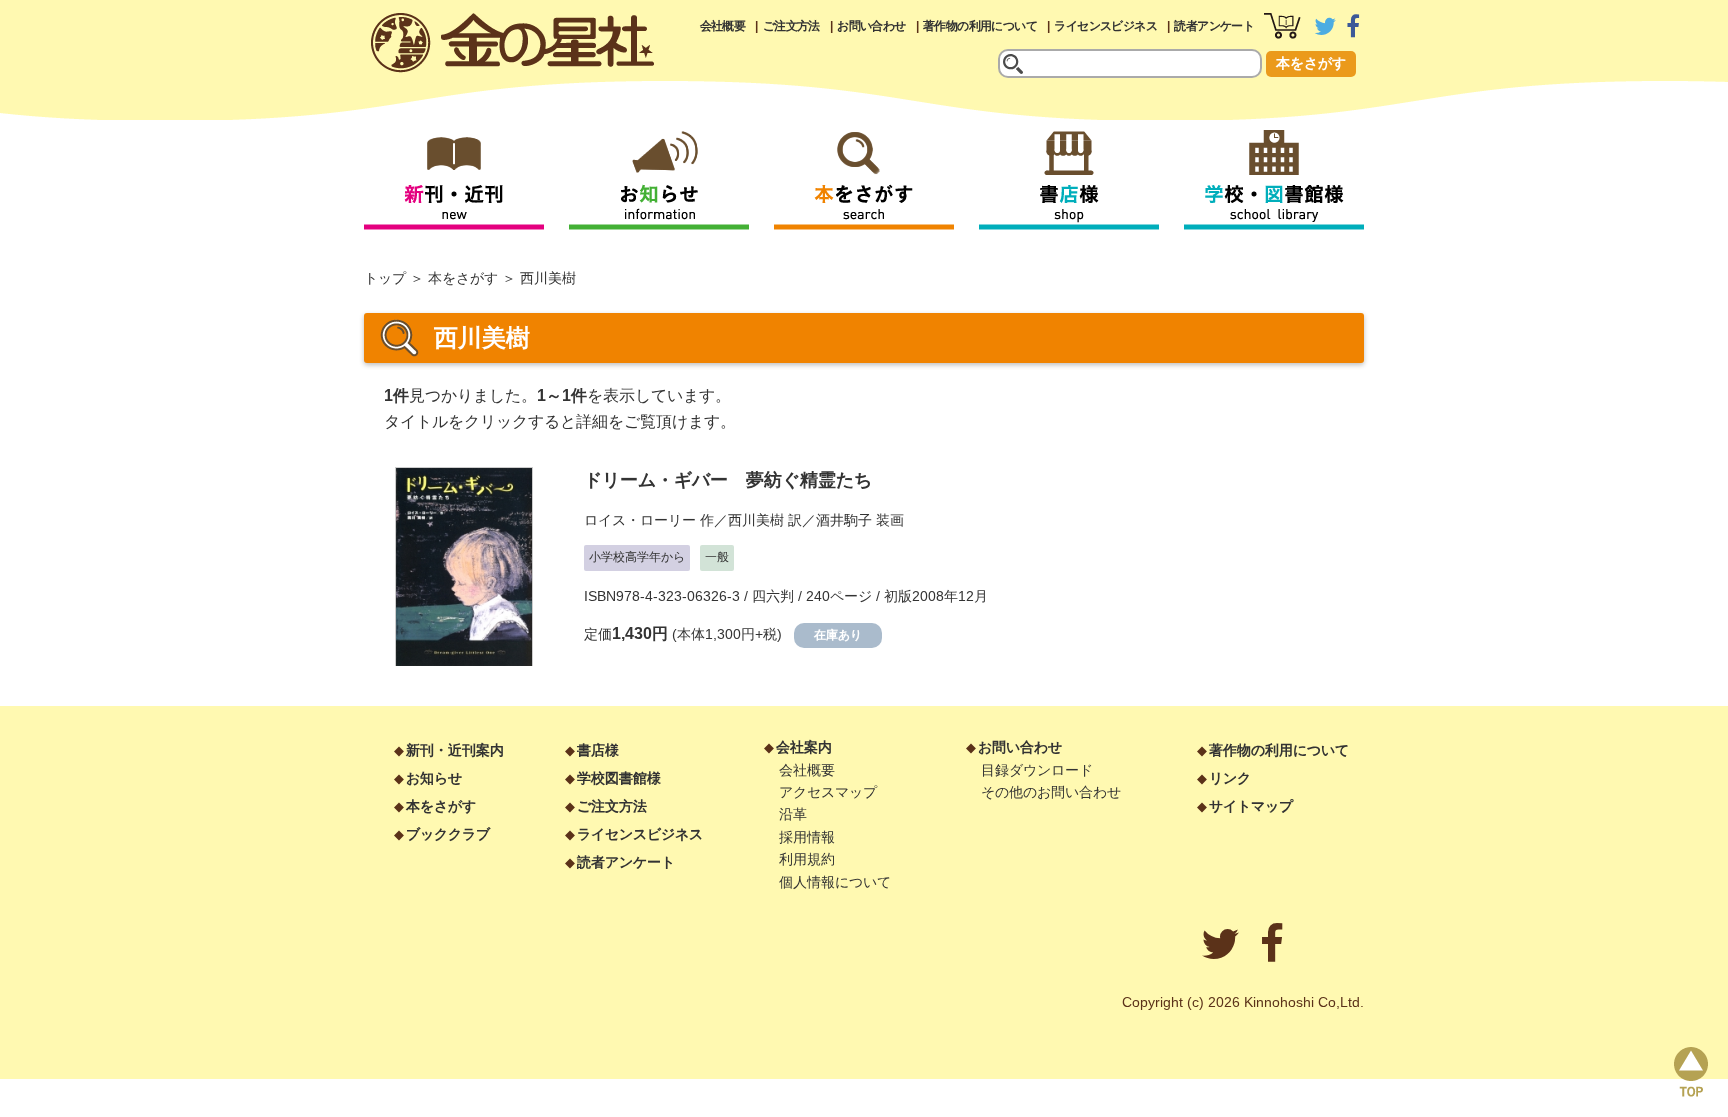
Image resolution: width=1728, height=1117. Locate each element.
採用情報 (807, 837)
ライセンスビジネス (1105, 26)
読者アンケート (1214, 26)
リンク (1230, 778)
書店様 (598, 750)
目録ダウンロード (1037, 770)
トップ (385, 278)
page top (1691, 1072)
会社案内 (804, 747)
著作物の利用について (980, 26)
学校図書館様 (619, 778)
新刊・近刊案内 (455, 750)
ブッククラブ (448, 834)
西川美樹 (756, 520)
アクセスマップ (828, 792)
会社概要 (723, 26)
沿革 (793, 814)
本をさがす (1311, 63)
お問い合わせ (871, 26)
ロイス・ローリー (640, 520)
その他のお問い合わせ (1051, 792)
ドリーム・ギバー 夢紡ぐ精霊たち (728, 480)
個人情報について (835, 882)
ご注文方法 (791, 26)
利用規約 (807, 859)
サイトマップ (1251, 806)
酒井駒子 (844, 520)
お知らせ (434, 778)
